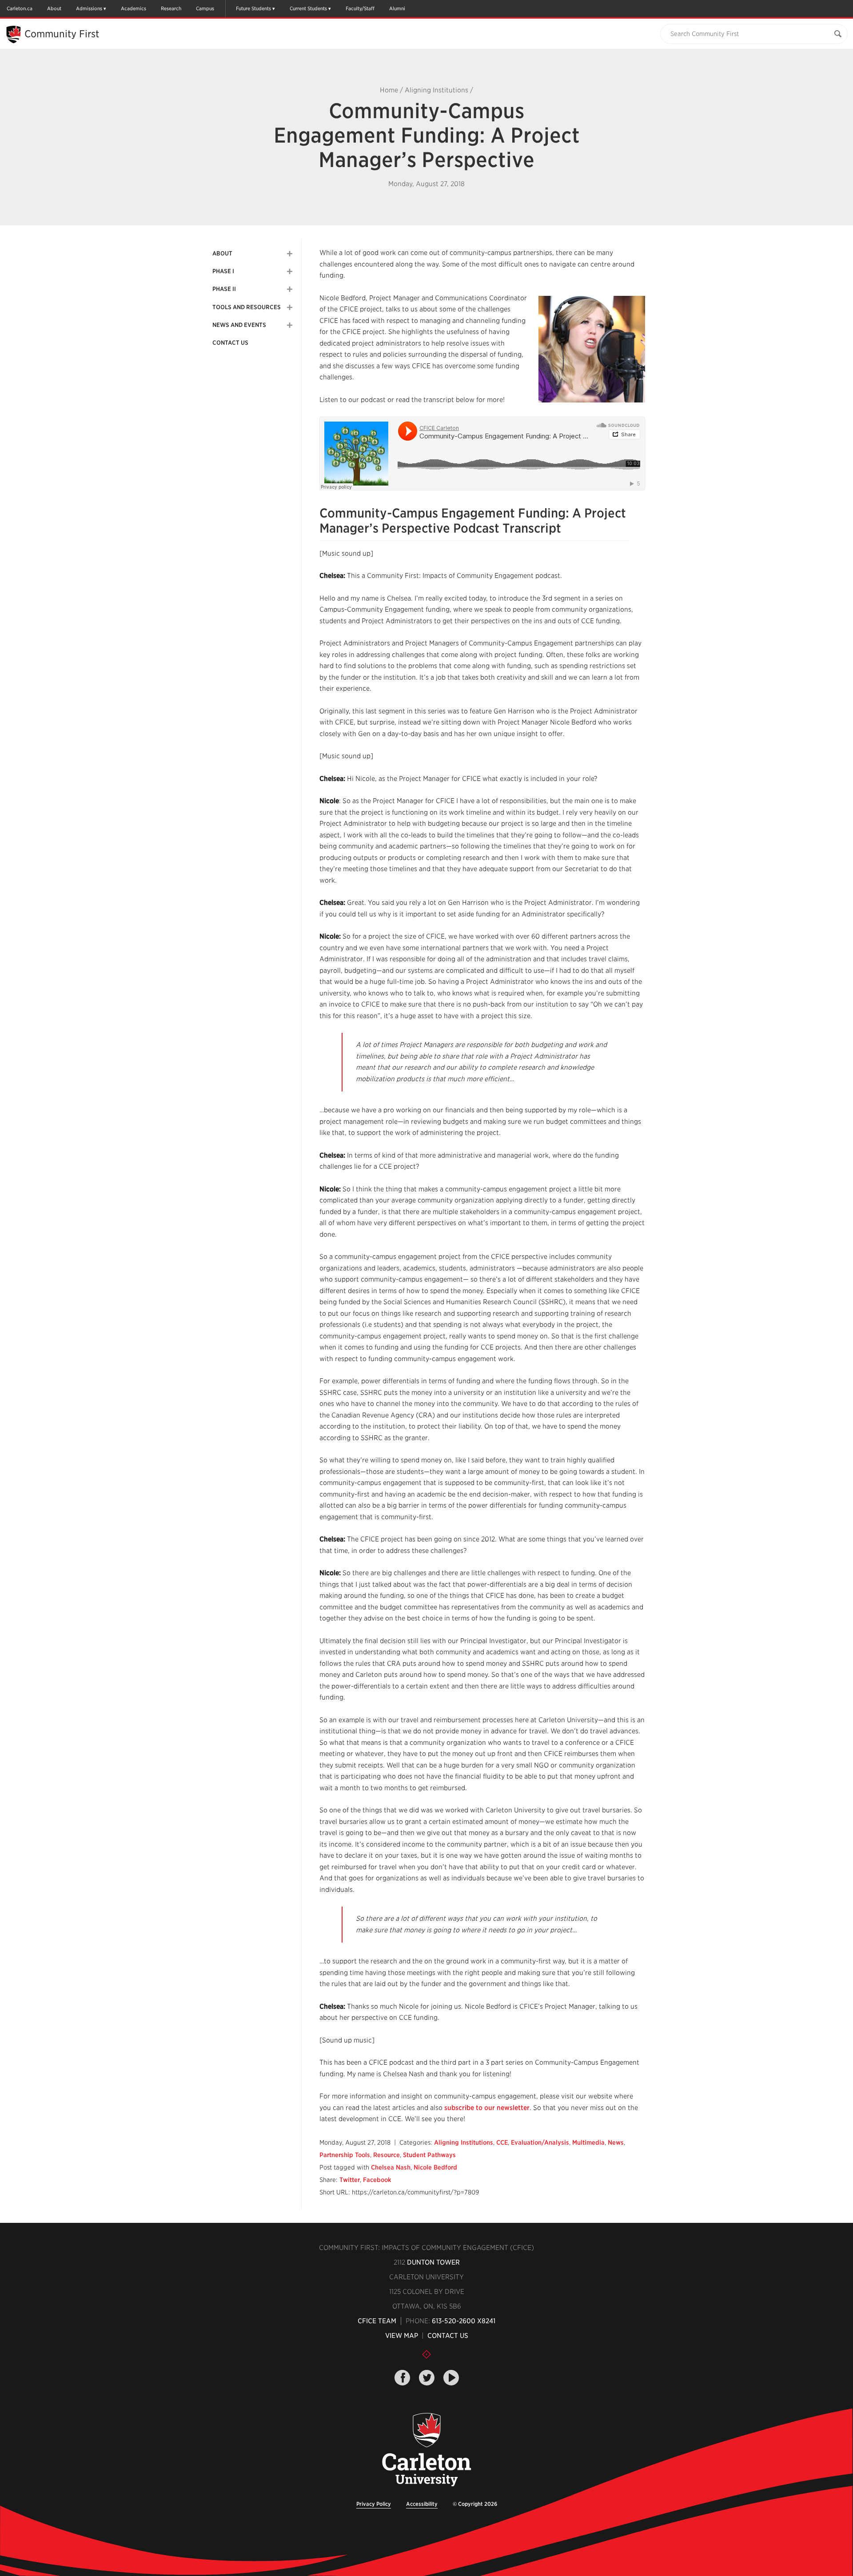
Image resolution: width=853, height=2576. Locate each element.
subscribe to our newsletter (487, 2108)
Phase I (223, 271)
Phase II (224, 289)
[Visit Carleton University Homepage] (426, 2450)
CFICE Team (377, 2321)
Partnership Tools (345, 2155)
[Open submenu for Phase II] (290, 289)
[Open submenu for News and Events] (290, 325)
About (54, 8)
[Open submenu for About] (290, 254)
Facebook (377, 2180)
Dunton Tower (433, 2262)
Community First (62, 34)
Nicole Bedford (435, 2167)
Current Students (308, 8)
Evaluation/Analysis (540, 2142)
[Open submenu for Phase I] (290, 271)
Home (389, 90)
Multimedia (588, 2142)
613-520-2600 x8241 (464, 2321)
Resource (387, 2155)
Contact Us (230, 343)
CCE (502, 2142)
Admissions (89, 8)
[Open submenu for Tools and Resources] (290, 307)
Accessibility (422, 2504)
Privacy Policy (374, 2504)
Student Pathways (429, 2155)
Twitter (350, 2180)
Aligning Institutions (436, 90)
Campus (205, 8)
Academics (134, 8)
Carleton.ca (20, 8)
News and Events (239, 325)
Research (171, 8)
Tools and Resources (247, 307)
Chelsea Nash (391, 2167)
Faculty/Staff (360, 8)
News (616, 2142)
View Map (402, 2336)
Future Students (253, 8)
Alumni (397, 8)
